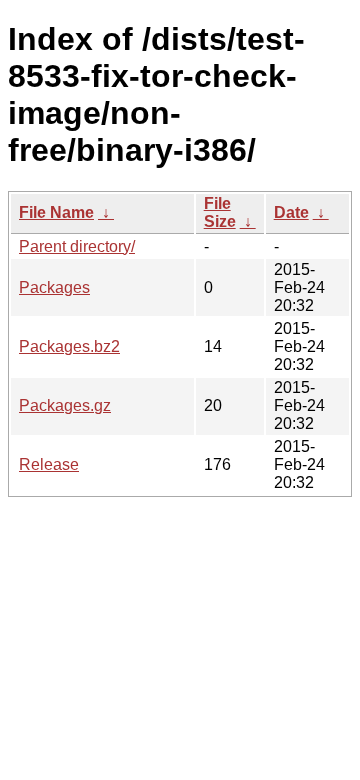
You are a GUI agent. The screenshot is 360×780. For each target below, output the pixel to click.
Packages (54, 287)
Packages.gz (65, 405)
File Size (220, 212)
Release (49, 464)
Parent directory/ (77, 246)
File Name (56, 212)
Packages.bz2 (69, 346)
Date (291, 212)
